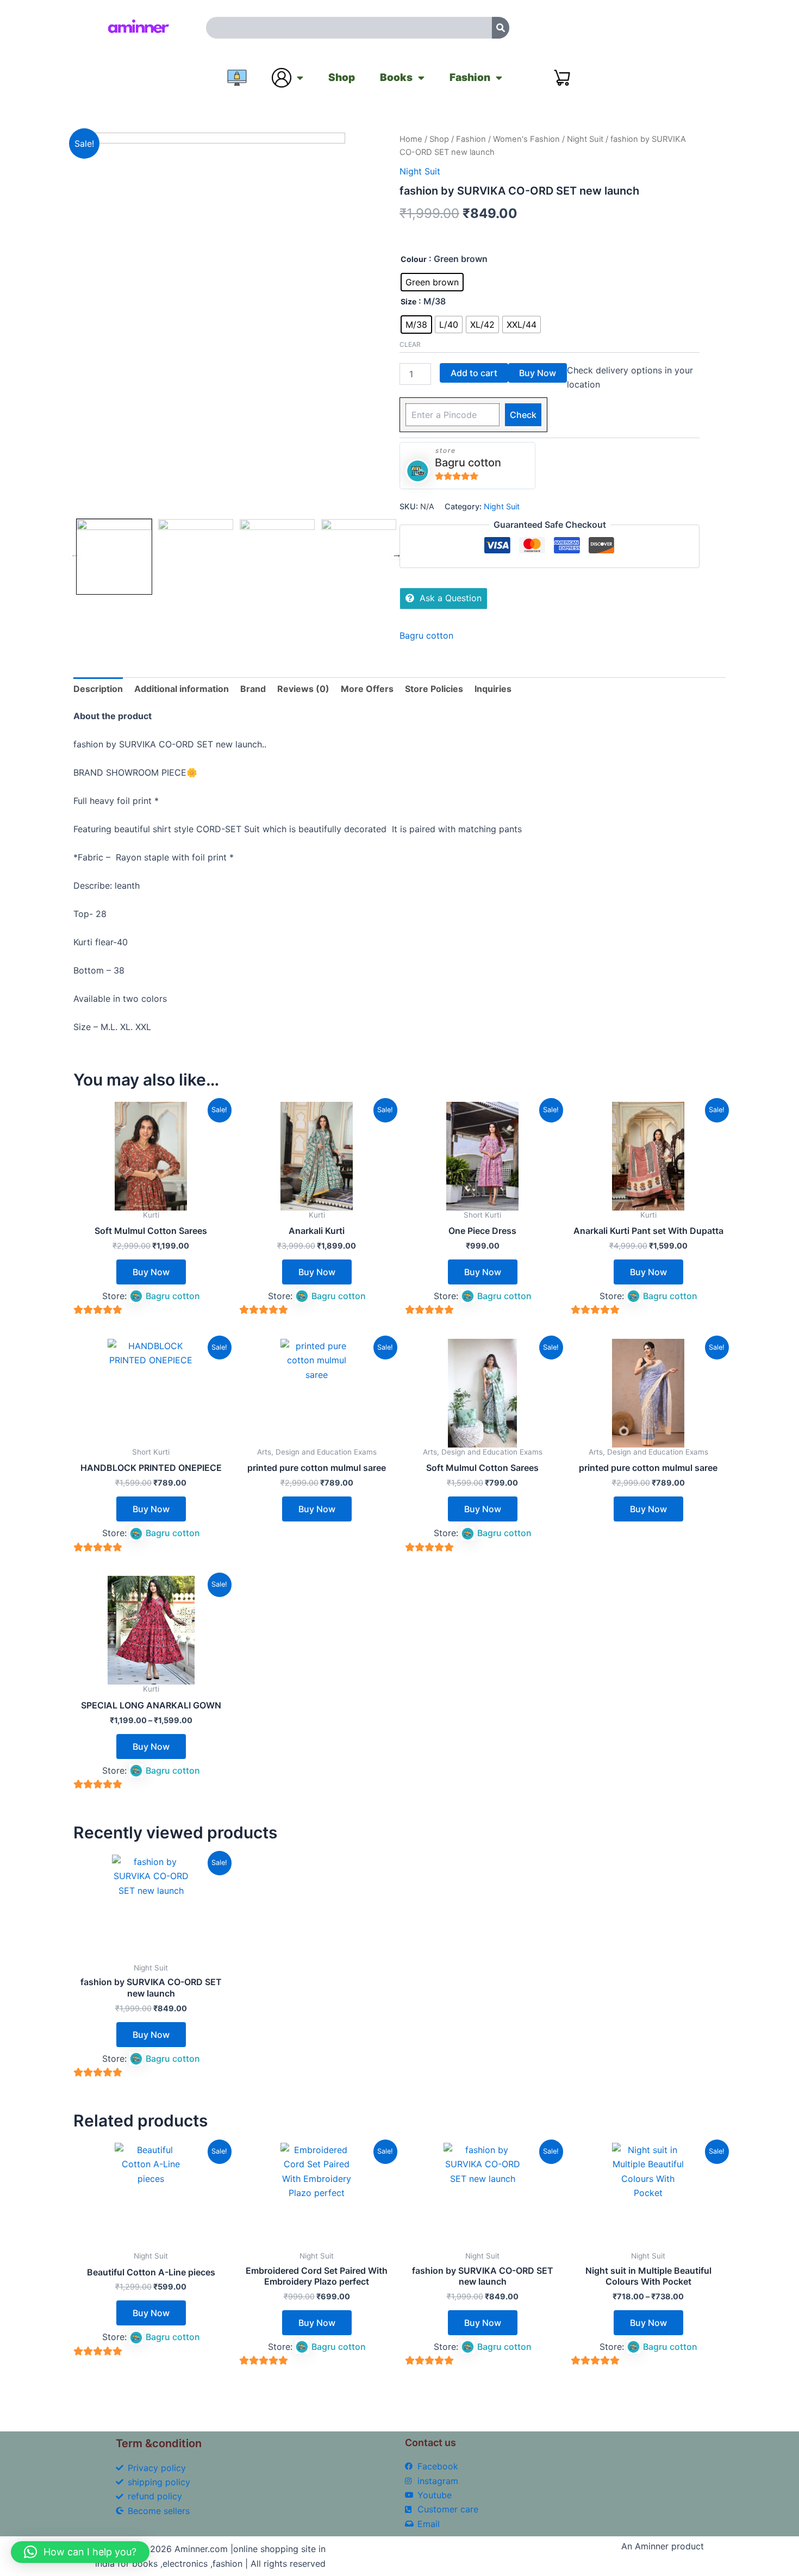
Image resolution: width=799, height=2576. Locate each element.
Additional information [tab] (182, 689)
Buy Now (538, 373)
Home (411, 139)
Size (408, 301)
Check (523, 415)
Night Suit (585, 139)
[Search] (501, 28)
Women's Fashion (526, 139)
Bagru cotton (468, 463)
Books (396, 77)
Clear (410, 344)
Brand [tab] (253, 689)
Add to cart (474, 373)
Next (397, 554)
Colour (414, 259)
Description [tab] (98, 689)
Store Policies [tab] (434, 689)
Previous (75, 554)
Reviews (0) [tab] (303, 689)
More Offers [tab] (367, 689)
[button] (80, 2552)
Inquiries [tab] (493, 689)
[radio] (432, 282)
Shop (342, 77)
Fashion (470, 77)
